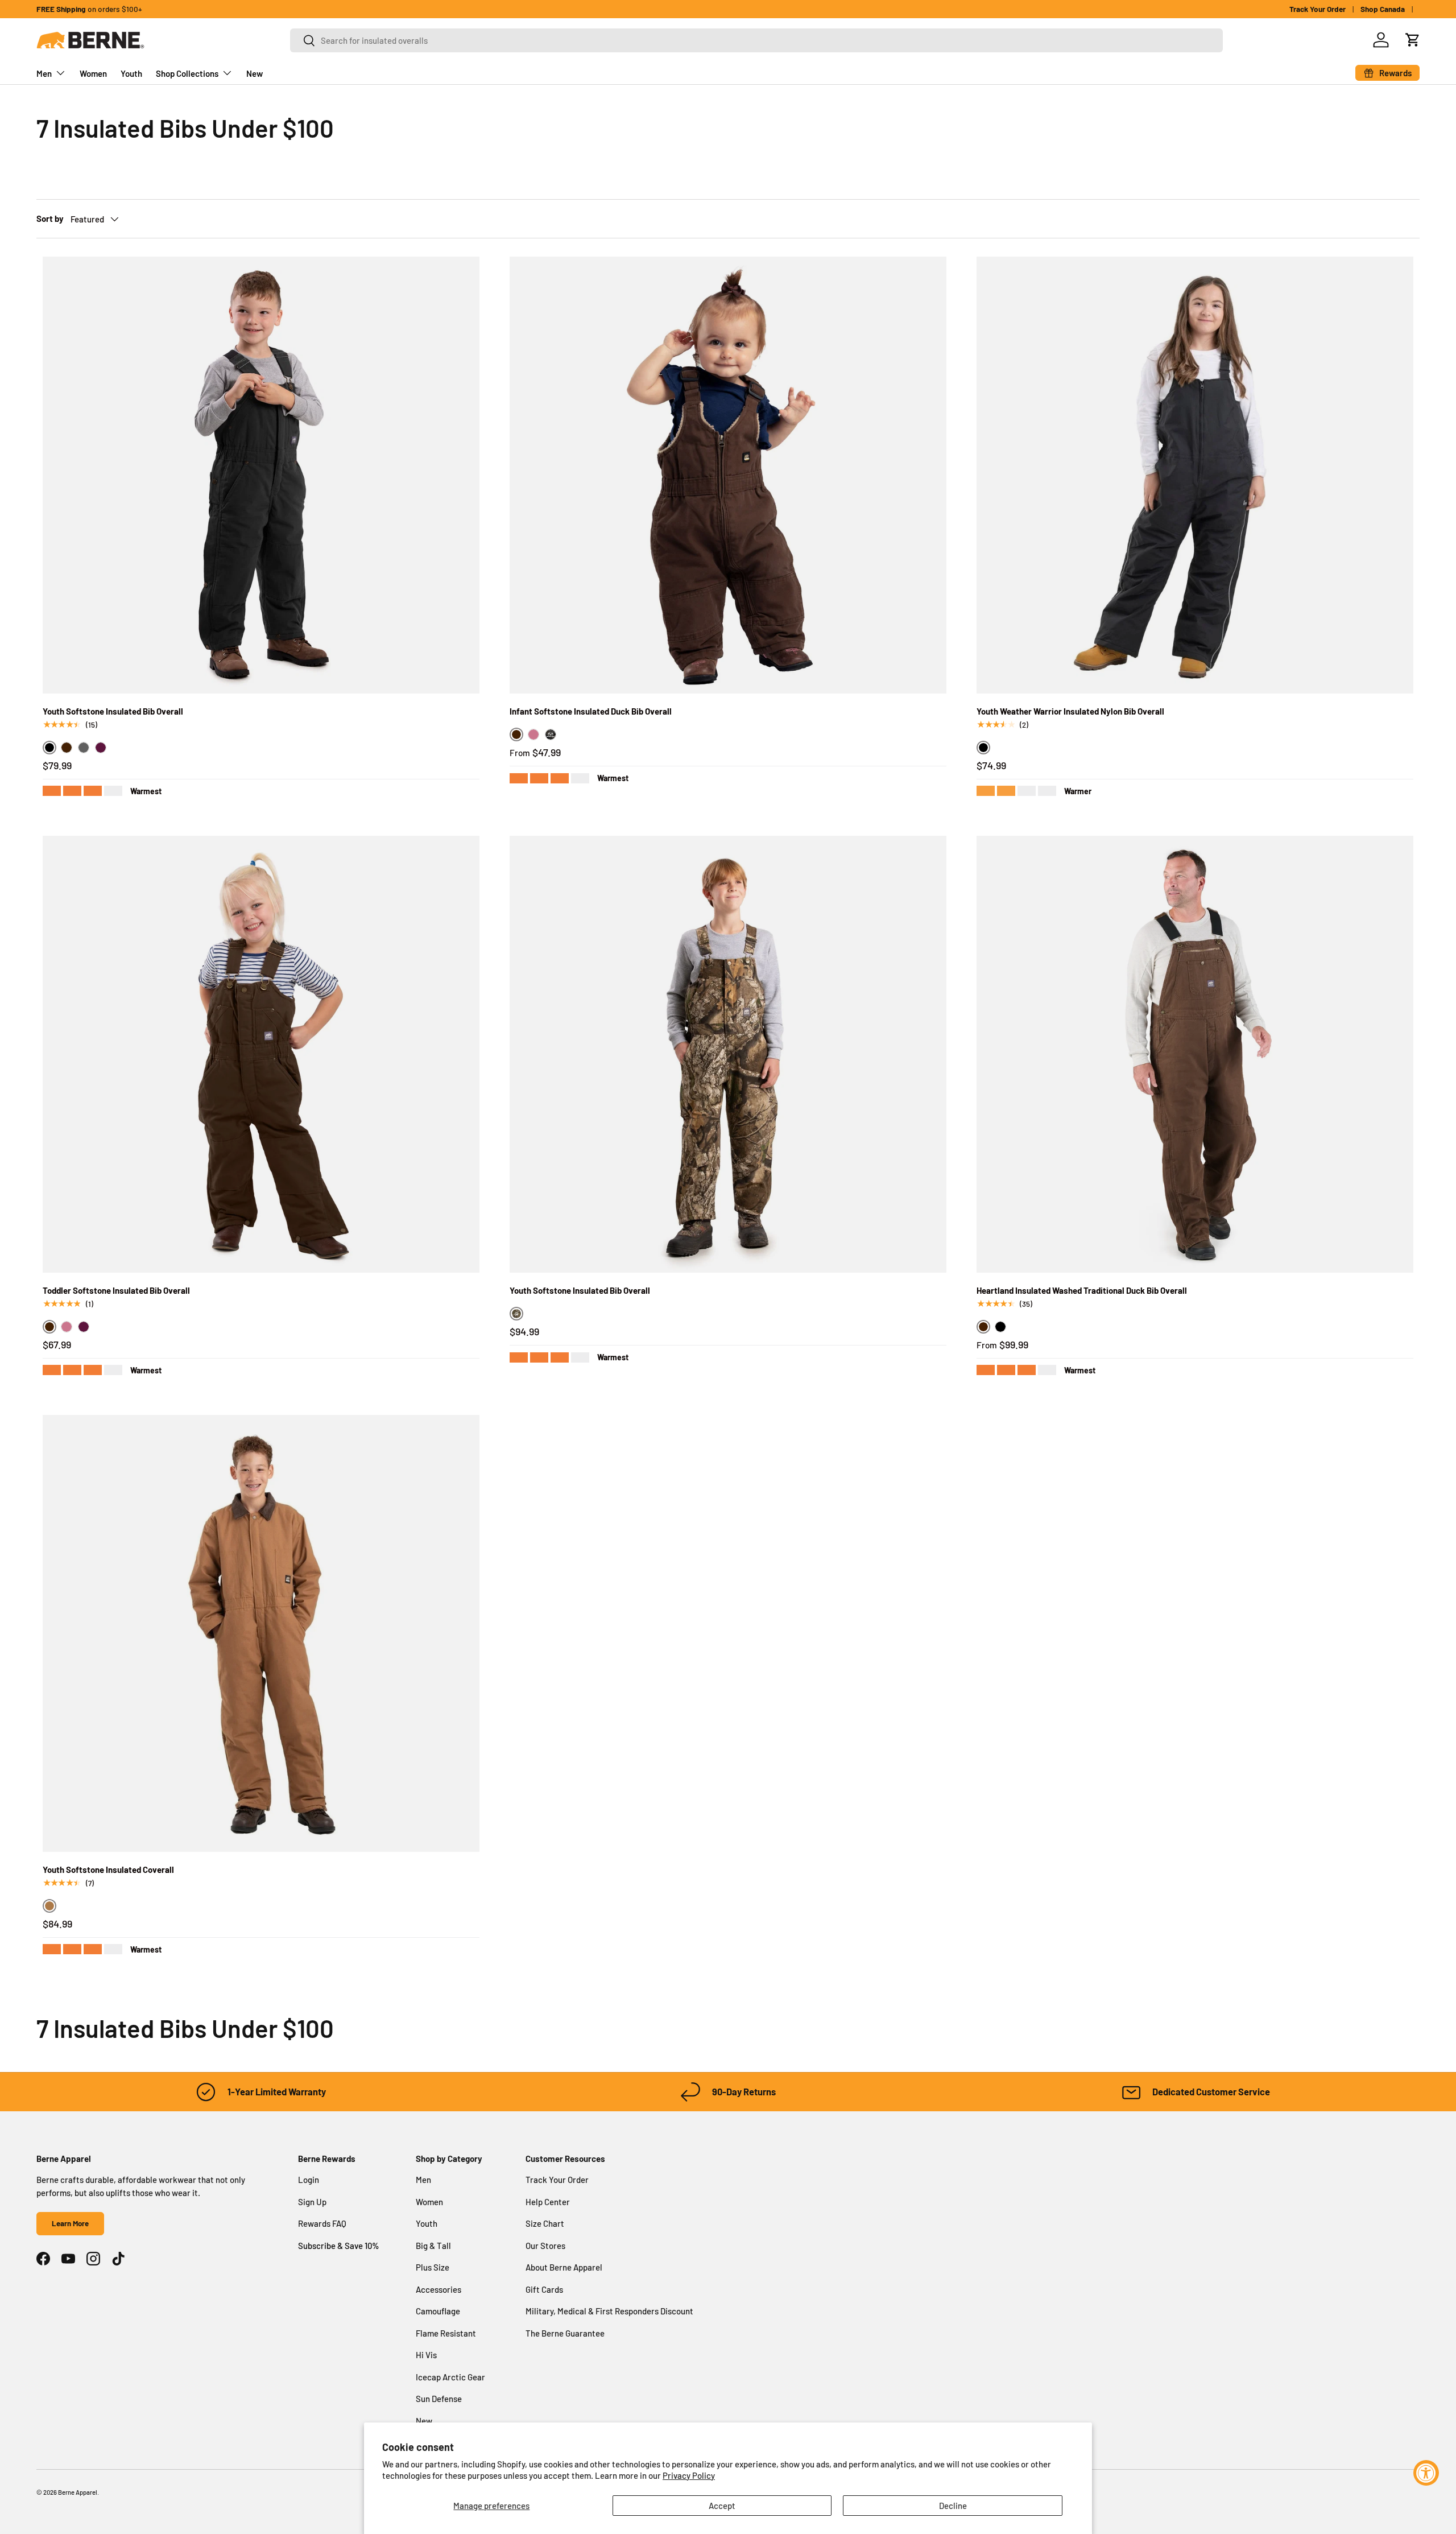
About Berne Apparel (564, 2267)
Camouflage (438, 2311)
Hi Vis (426, 2355)
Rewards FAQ (322, 2223)
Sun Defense (439, 2399)
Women (93, 73)
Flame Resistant (446, 2333)
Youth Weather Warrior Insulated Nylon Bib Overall (1070, 711)
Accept (722, 2506)
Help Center (548, 2202)
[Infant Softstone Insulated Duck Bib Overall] (728, 475)
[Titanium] (84, 748)
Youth (131, 73)
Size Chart (545, 2223)
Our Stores (545, 2246)
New (255, 73)
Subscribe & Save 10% (339, 2246)
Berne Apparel (78, 2492)
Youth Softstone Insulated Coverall (108, 1869)
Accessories (439, 2289)
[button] (1413, 40)
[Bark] (67, 748)
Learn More (70, 2223)
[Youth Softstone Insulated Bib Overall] (261, 475)
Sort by (50, 218)
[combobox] (756, 40)
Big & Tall (433, 2246)
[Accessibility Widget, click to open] (1426, 2473)
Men (44, 73)
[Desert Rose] (533, 734)
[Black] (1000, 1327)
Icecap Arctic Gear (450, 2377)
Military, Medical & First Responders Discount (609, 2311)
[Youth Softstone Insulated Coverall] (261, 1633)
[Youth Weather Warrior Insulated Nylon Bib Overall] (1195, 475)
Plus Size (433, 2267)
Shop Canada (1383, 9)
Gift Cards (544, 2289)
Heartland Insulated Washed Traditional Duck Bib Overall (1082, 1290)
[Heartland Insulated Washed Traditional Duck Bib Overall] (1195, 1054)
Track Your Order (1318, 9)
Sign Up (312, 2202)
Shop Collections (187, 73)
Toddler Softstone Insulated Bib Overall (116, 1290)
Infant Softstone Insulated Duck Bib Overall (591, 711)
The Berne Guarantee (565, 2333)
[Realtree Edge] (551, 734)
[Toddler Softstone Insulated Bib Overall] (261, 1054)
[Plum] (101, 748)
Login (309, 2180)
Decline (953, 2506)
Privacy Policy (689, 2475)
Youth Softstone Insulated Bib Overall (113, 711)
